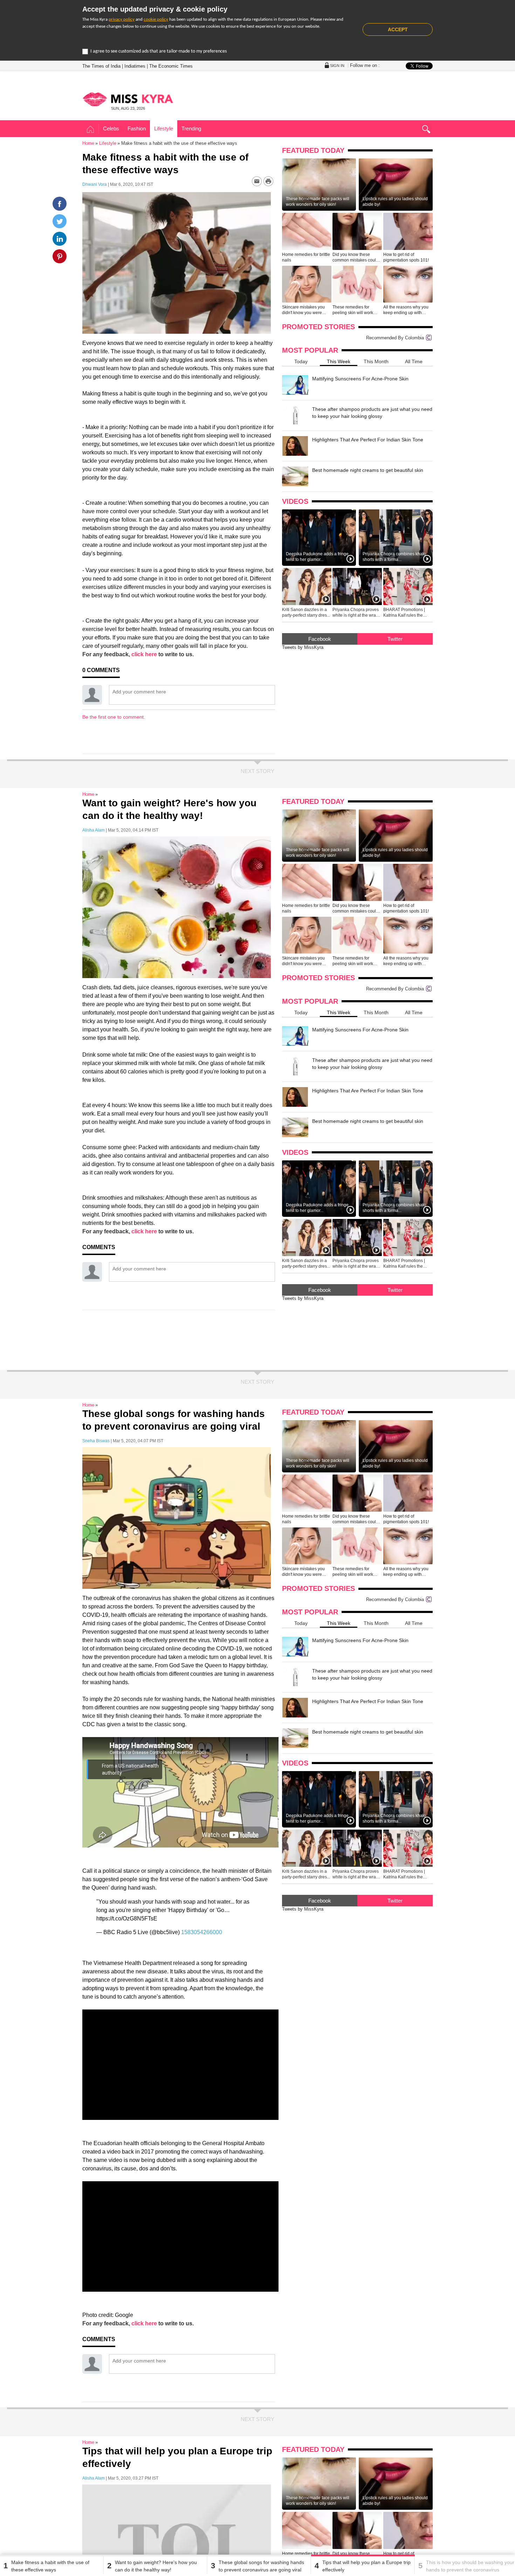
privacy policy (122, 19)
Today (301, 361)
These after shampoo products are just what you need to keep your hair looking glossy (372, 413)
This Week (339, 361)
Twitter (395, 639)
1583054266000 (202, 1932)
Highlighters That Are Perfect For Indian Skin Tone (368, 440)
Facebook (320, 639)
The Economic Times (171, 66)
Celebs (111, 128)
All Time (414, 361)
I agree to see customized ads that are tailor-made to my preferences (159, 51)
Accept (398, 29)
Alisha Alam (94, 830)
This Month (376, 361)
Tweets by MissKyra (303, 647)
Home (91, 130)
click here (144, 654)
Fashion (137, 128)
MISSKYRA (128, 99)
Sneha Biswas (96, 1441)
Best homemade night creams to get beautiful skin (368, 470)
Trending (191, 128)
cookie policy (156, 19)
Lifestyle (164, 128)
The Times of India (101, 66)
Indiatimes (135, 66)
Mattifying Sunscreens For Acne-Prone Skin (360, 379)
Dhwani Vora (95, 184)
